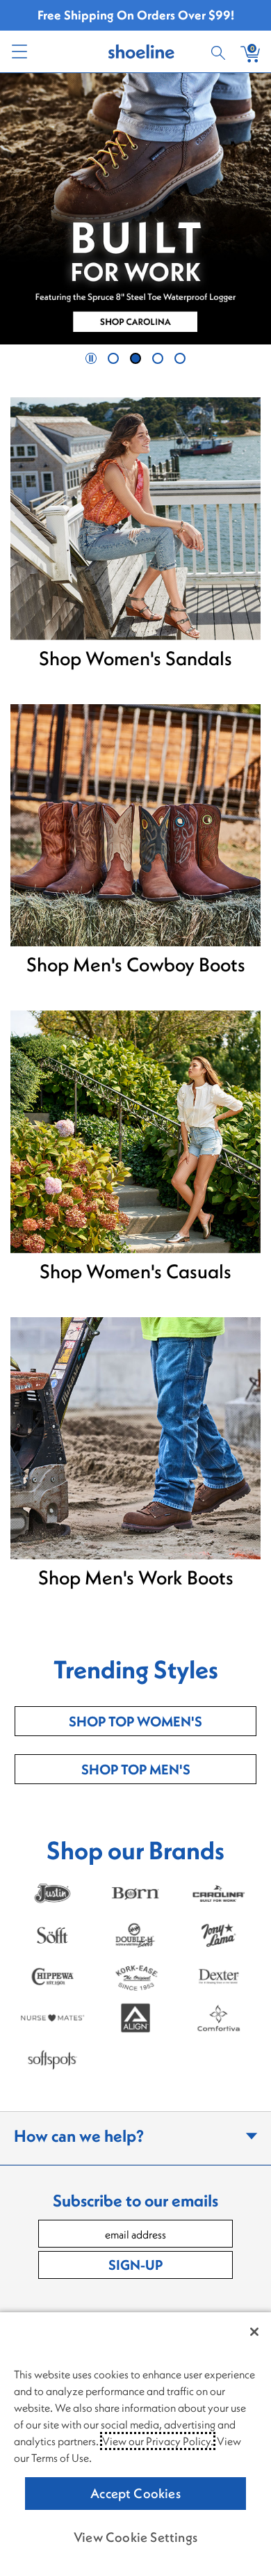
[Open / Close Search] (220, 51)
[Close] (254, 2332)
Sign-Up (135, 2265)
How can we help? (79, 2136)
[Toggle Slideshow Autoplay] (91, 358)
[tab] (113, 358)
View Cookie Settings (135, 2537)
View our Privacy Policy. (158, 2441)
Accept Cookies (135, 2493)
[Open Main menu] (19, 51)
